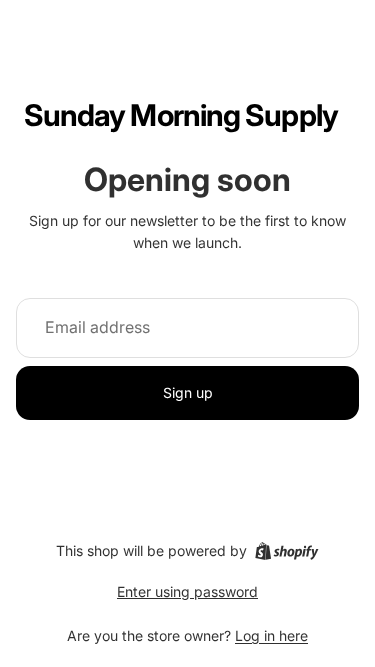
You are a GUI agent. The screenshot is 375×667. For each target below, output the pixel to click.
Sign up (188, 392)
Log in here (271, 635)
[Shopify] (286, 551)
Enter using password (187, 591)
